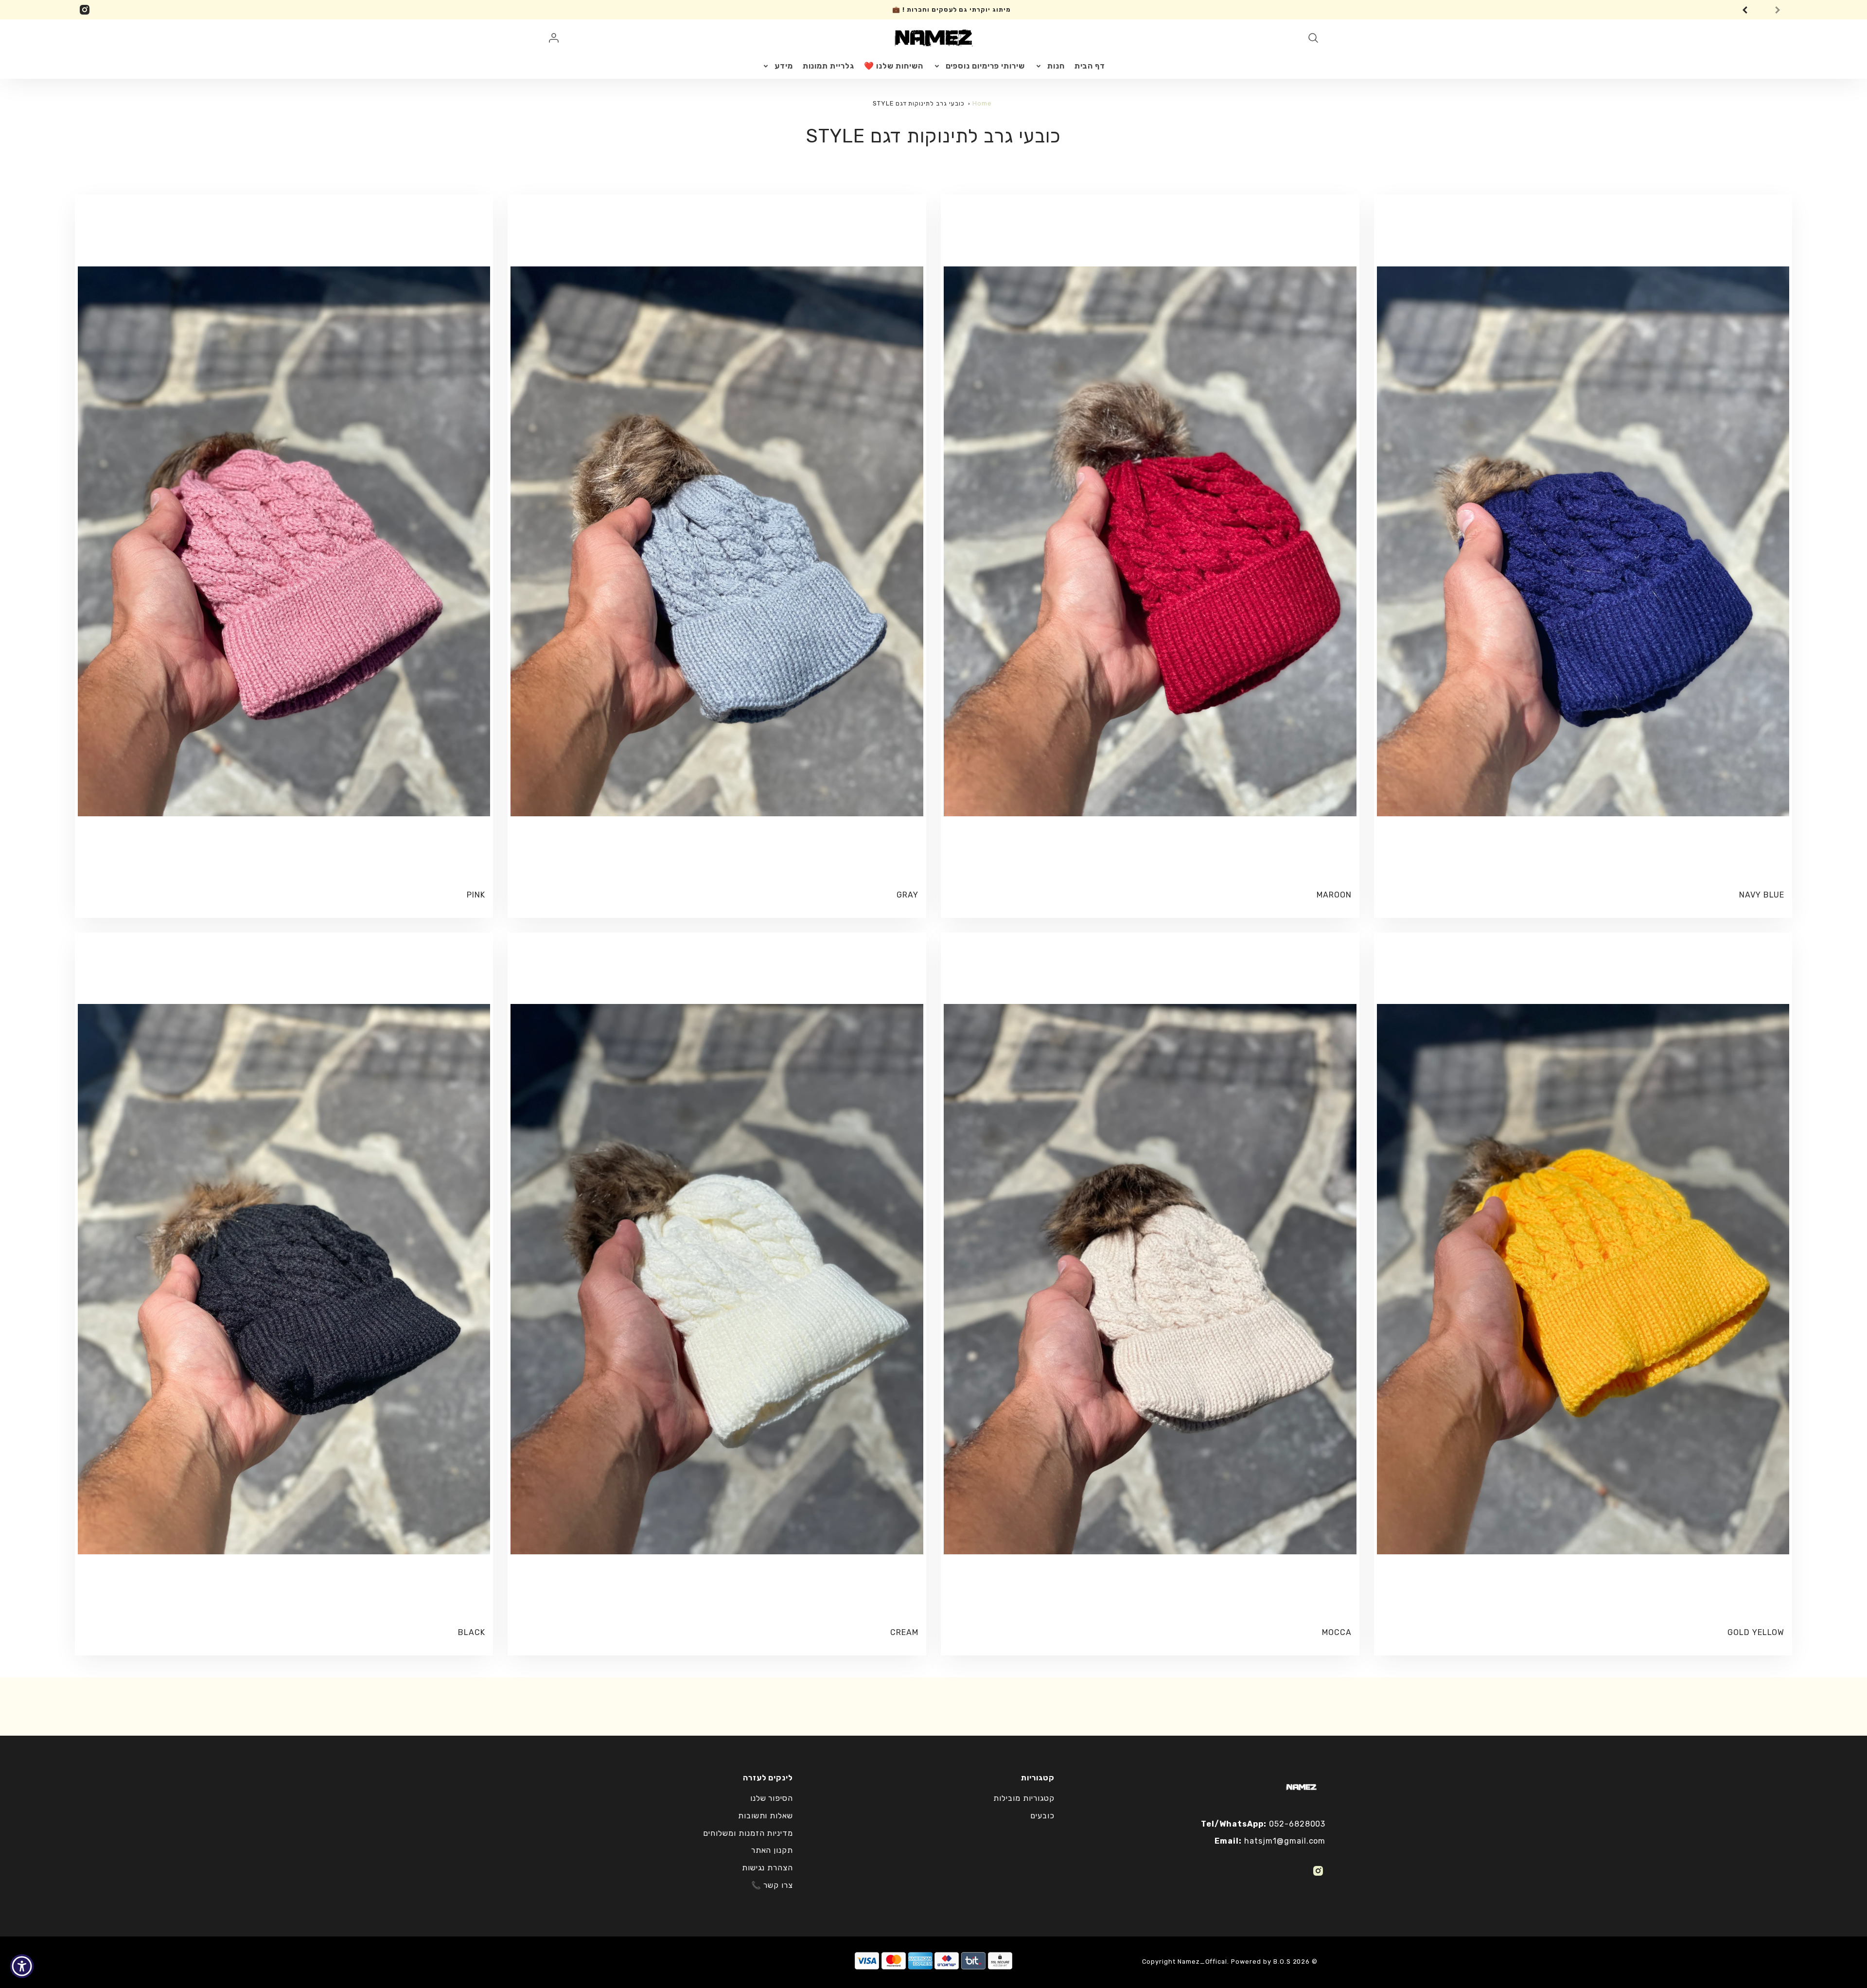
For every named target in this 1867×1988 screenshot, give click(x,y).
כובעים (1042, 1816)
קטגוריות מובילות (1024, 1798)
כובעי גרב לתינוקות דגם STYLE (919, 103)
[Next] (1780, 10)
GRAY (907, 895)
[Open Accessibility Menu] (22, 1966)
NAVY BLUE (1762, 895)
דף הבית (1090, 66)
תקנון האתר (772, 1850)
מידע (784, 66)
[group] (943, 10)
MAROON (1334, 895)
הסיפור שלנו (772, 1798)
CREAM (904, 1632)
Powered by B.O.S (1261, 1962)
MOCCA (1337, 1632)
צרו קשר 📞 (772, 1885)
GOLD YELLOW (1756, 1632)
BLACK (472, 1632)
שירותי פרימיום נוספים (985, 66)
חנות (1056, 66)
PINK (476, 895)
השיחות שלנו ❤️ (893, 66)
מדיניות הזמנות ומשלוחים (748, 1833)
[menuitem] (1090, 66)
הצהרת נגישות (768, 1868)
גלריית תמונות (828, 66)
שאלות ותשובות (766, 1816)
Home (982, 103)
